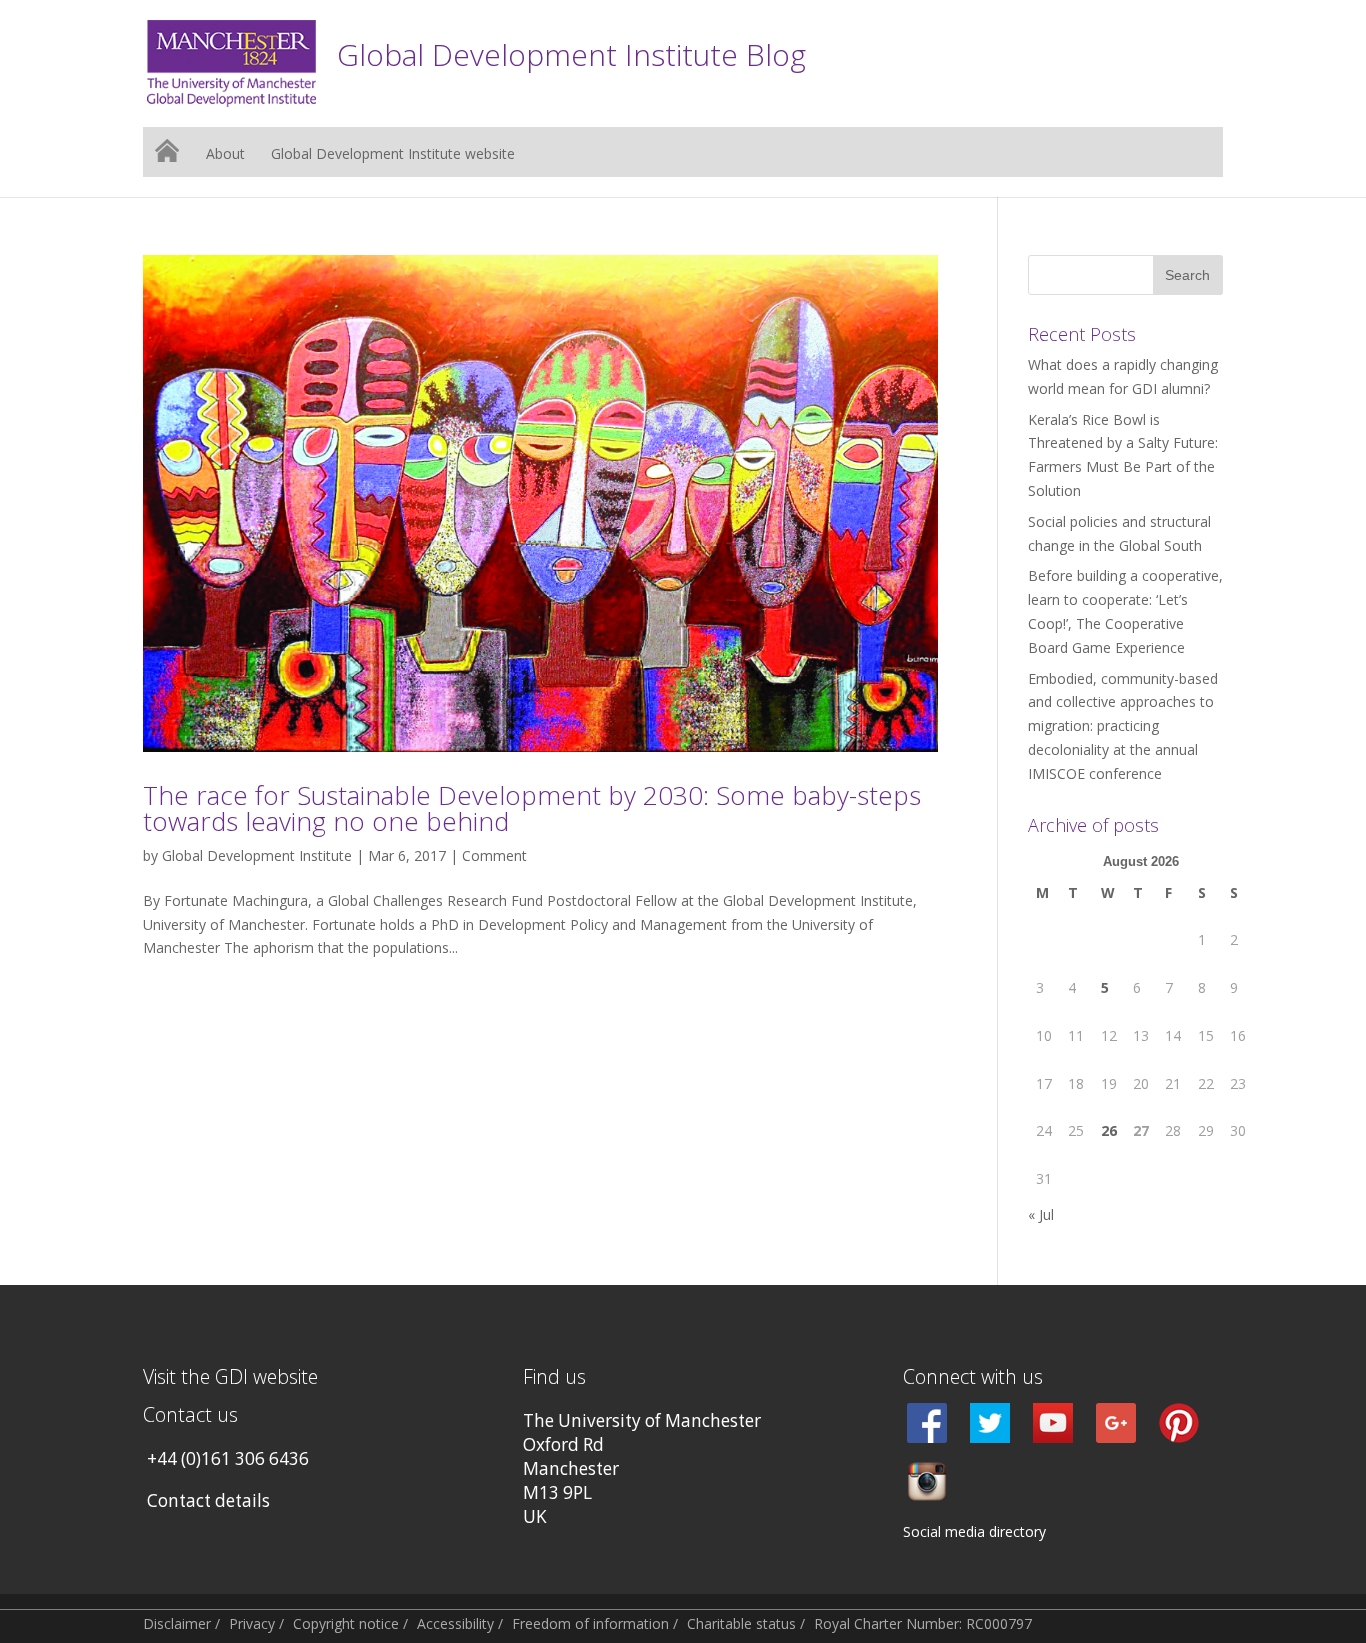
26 (1109, 1130)
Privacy (252, 1623)
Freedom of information (590, 1623)
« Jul (1041, 1214)
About (225, 155)
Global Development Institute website (393, 155)
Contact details (208, 1500)
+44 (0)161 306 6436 (228, 1458)
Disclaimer (177, 1623)
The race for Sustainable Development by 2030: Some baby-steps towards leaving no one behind (532, 808)
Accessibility (455, 1623)
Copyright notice (346, 1623)
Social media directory (974, 1531)
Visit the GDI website (230, 1376)
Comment (494, 855)
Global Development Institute (257, 855)
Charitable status (741, 1623)
